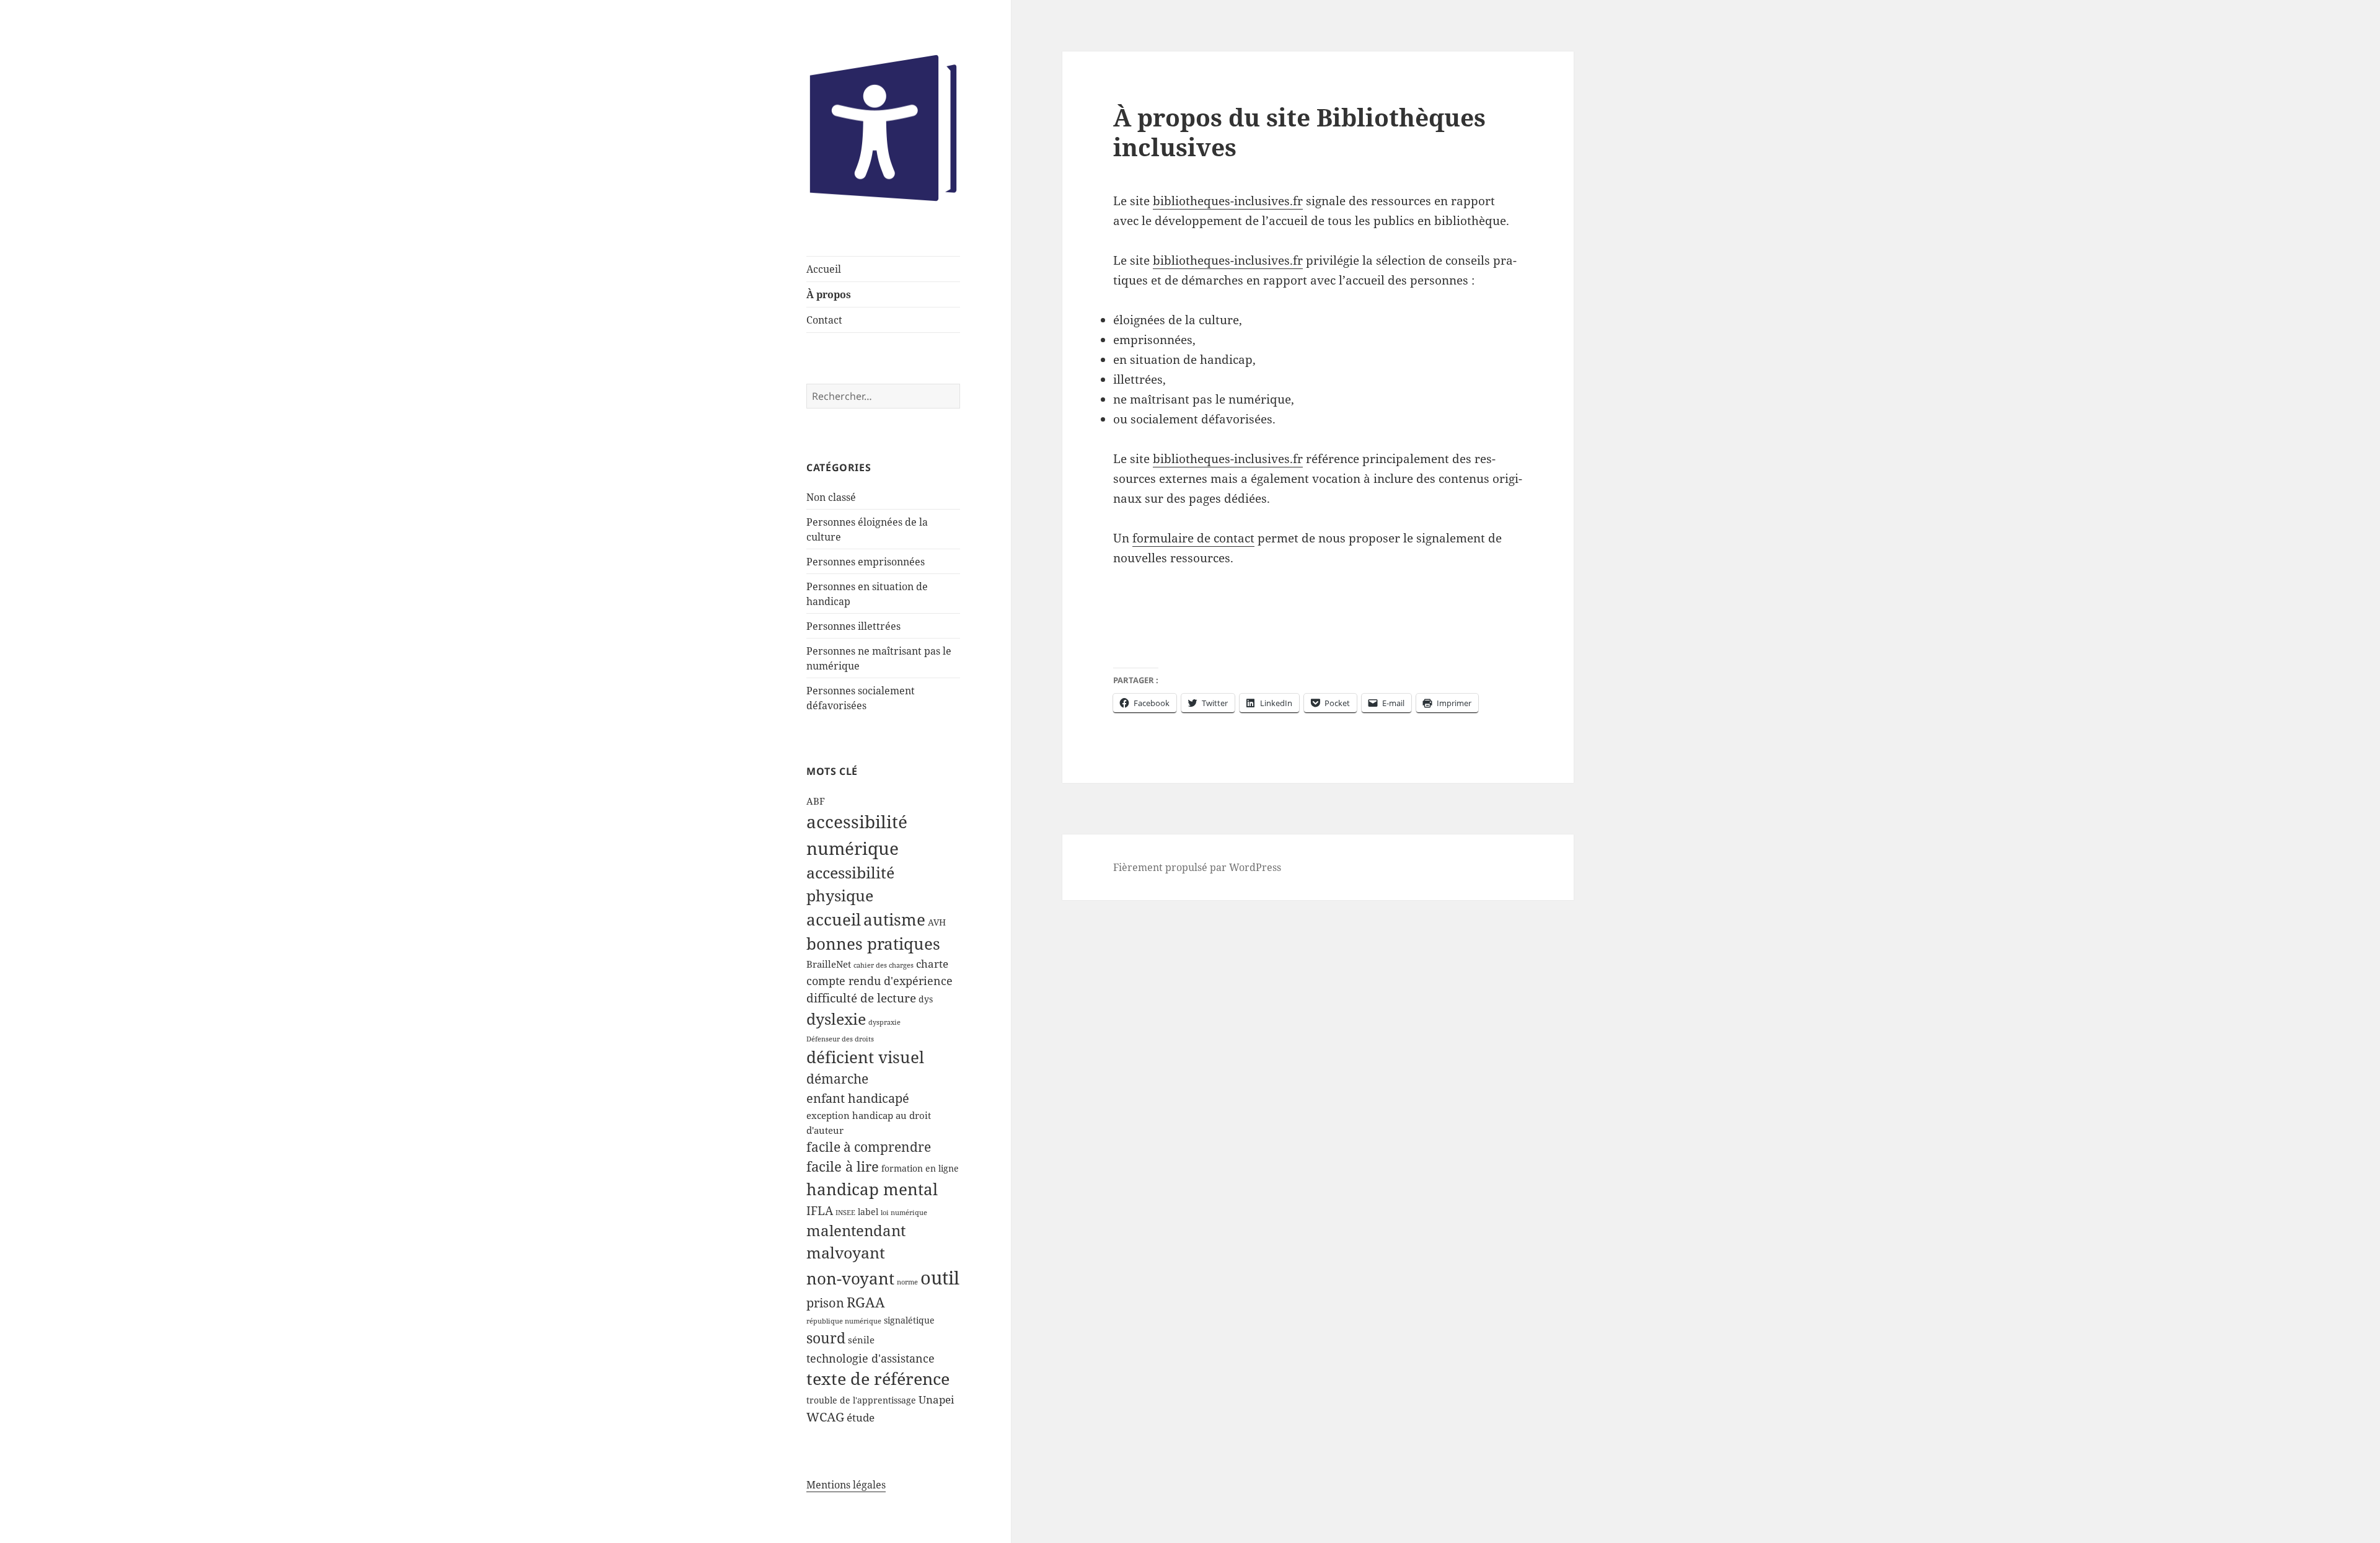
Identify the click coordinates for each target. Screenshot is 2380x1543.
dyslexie (836, 1019)
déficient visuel (865, 1057)
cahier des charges (884, 965)
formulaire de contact (1193, 538)
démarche (837, 1079)
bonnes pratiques (873, 944)
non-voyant (850, 1278)
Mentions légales (846, 1485)
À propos (829, 294)
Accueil (824, 269)
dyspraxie (884, 1022)
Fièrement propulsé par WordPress (1197, 867)
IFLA (820, 1210)
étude (861, 1417)
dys (926, 999)
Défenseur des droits (840, 1039)
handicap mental (872, 1189)
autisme (894, 919)
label (868, 1212)
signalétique (909, 1320)
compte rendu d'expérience (879, 980)
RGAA (866, 1302)
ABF (816, 801)
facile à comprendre (869, 1147)
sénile (861, 1340)
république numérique (844, 1321)
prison (825, 1302)
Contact (824, 320)
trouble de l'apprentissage (861, 1400)
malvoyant (846, 1253)
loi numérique (904, 1213)
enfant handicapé (858, 1098)
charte (932, 964)
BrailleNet (829, 964)
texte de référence (878, 1378)
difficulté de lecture (861, 998)
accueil (834, 919)
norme (907, 1282)
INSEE (845, 1213)
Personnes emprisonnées (866, 562)
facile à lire (843, 1166)
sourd (826, 1338)
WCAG (825, 1417)
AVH (937, 922)
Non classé (831, 497)
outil (940, 1278)
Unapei (936, 1399)
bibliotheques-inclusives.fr (1228, 201)
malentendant (856, 1230)
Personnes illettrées (853, 626)
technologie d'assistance (870, 1358)
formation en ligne (920, 1169)
